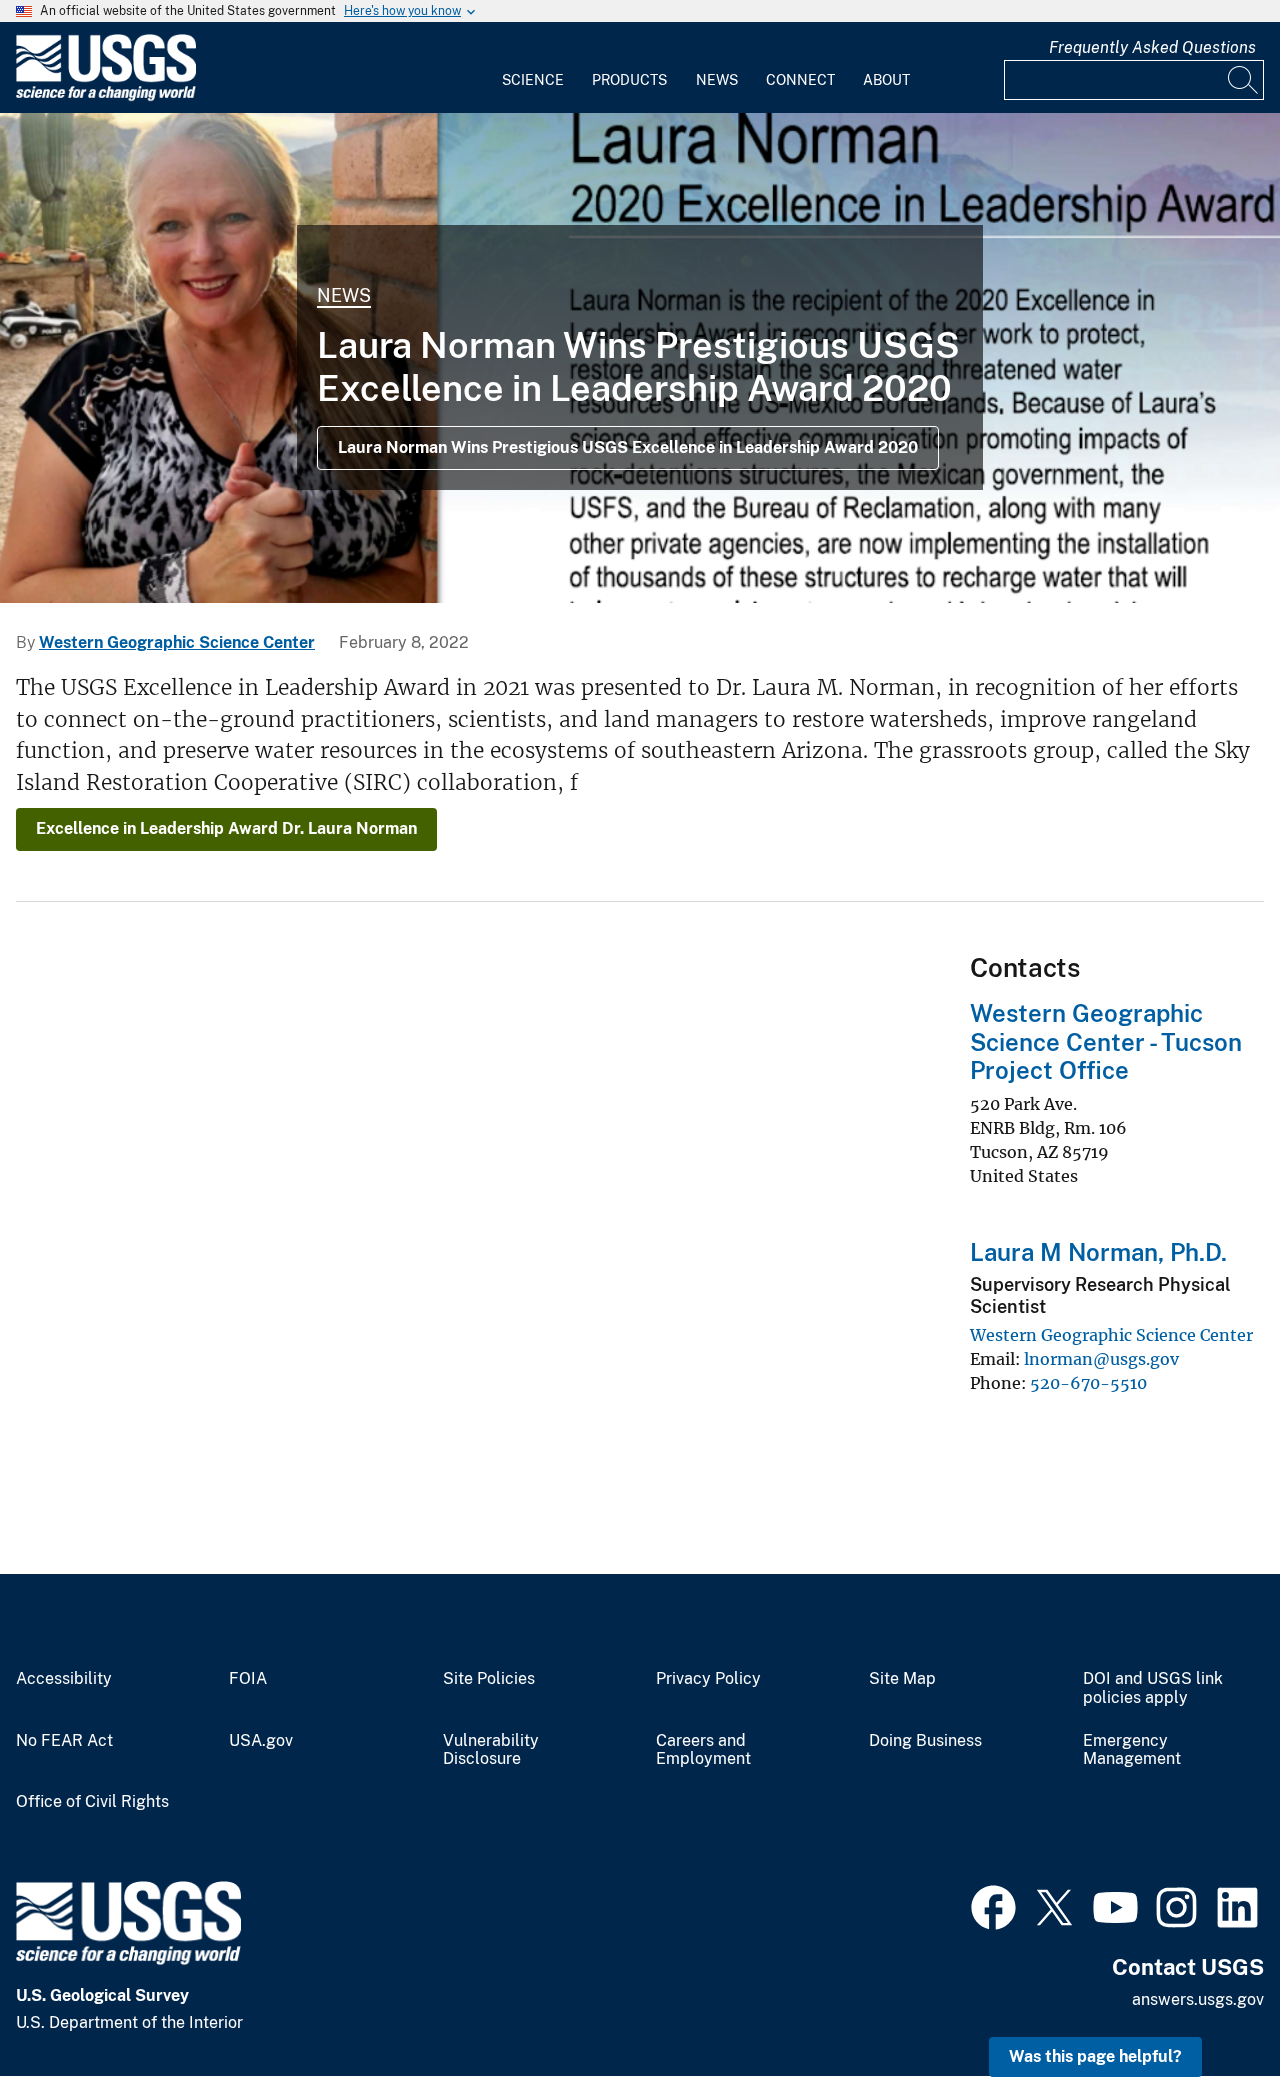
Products (629, 80)
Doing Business (925, 1741)
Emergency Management (1132, 1750)
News (717, 80)
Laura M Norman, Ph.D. (1098, 1252)
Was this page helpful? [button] (1095, 2056)
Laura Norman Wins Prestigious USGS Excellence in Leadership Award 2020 (628, 447)
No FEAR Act (64, 1741)
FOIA (248, 1679)
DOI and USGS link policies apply (1153, 1688)
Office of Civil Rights (92, 1802)
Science (533, 80)
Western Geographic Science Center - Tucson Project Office (1106, 1042)
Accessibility (64, 1679)
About (886, 80)
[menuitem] (533, 68)
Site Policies (489, 1679)
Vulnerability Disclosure (491, 1750)
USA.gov (261, 1741)
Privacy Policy (708, 1679)
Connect (800, 80)
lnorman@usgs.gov (1101, 1359)
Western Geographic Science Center (177, 642)
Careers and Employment (703, 1750)
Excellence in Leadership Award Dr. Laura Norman (226, 828)
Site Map (902, 1679)
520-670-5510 (1088, 1383)
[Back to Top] (1207, 2004)
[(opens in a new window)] (993, 1905)
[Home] (106, 96)
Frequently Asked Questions (1152, 47)
